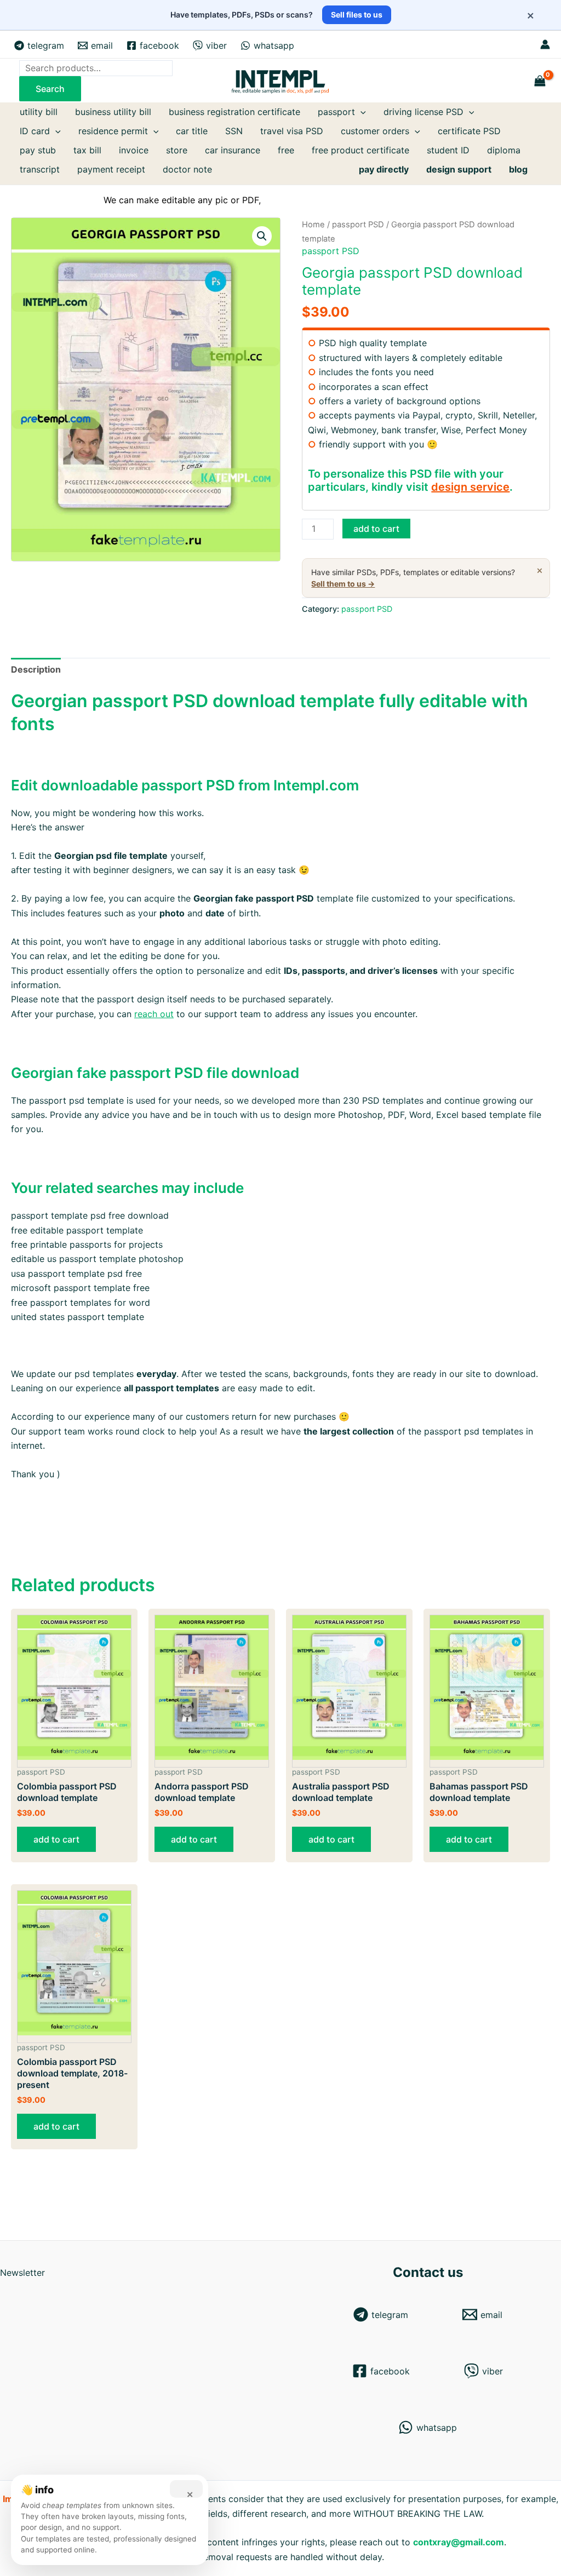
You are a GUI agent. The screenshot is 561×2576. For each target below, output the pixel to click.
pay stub (38, 150)
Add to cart (376, 529)
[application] (360, 112)
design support (459, 169)
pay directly (384, 169)
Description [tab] (36, 669)
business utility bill (113, 112)
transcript (40, 169)
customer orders (375, 131)
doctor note (187, 169)
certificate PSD (469, 131)
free (286, 150)
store (177, 150)
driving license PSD (423, 112)
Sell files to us (357, 15)
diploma (504, 150)
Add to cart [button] (56, 1839)
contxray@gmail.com (459, 2542)
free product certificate (360, 150)
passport (336, 112)
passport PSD (358, 225)
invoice (134, 150)
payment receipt (111, 169)
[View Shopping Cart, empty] (540, 81)
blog (518, 169)
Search (50, 89)
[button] (262, 236)
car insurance (233, 150)
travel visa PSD (292, 131)
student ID (448, 150)
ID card (35, 131)
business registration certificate (234, 112)
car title (192, 131)
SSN (234, 131)
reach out (154, 1014)
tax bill (87, 150)
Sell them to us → (343, 584)
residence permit (113, 131)
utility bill (39, 112)
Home (313, 225)
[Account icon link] (545, 44)
